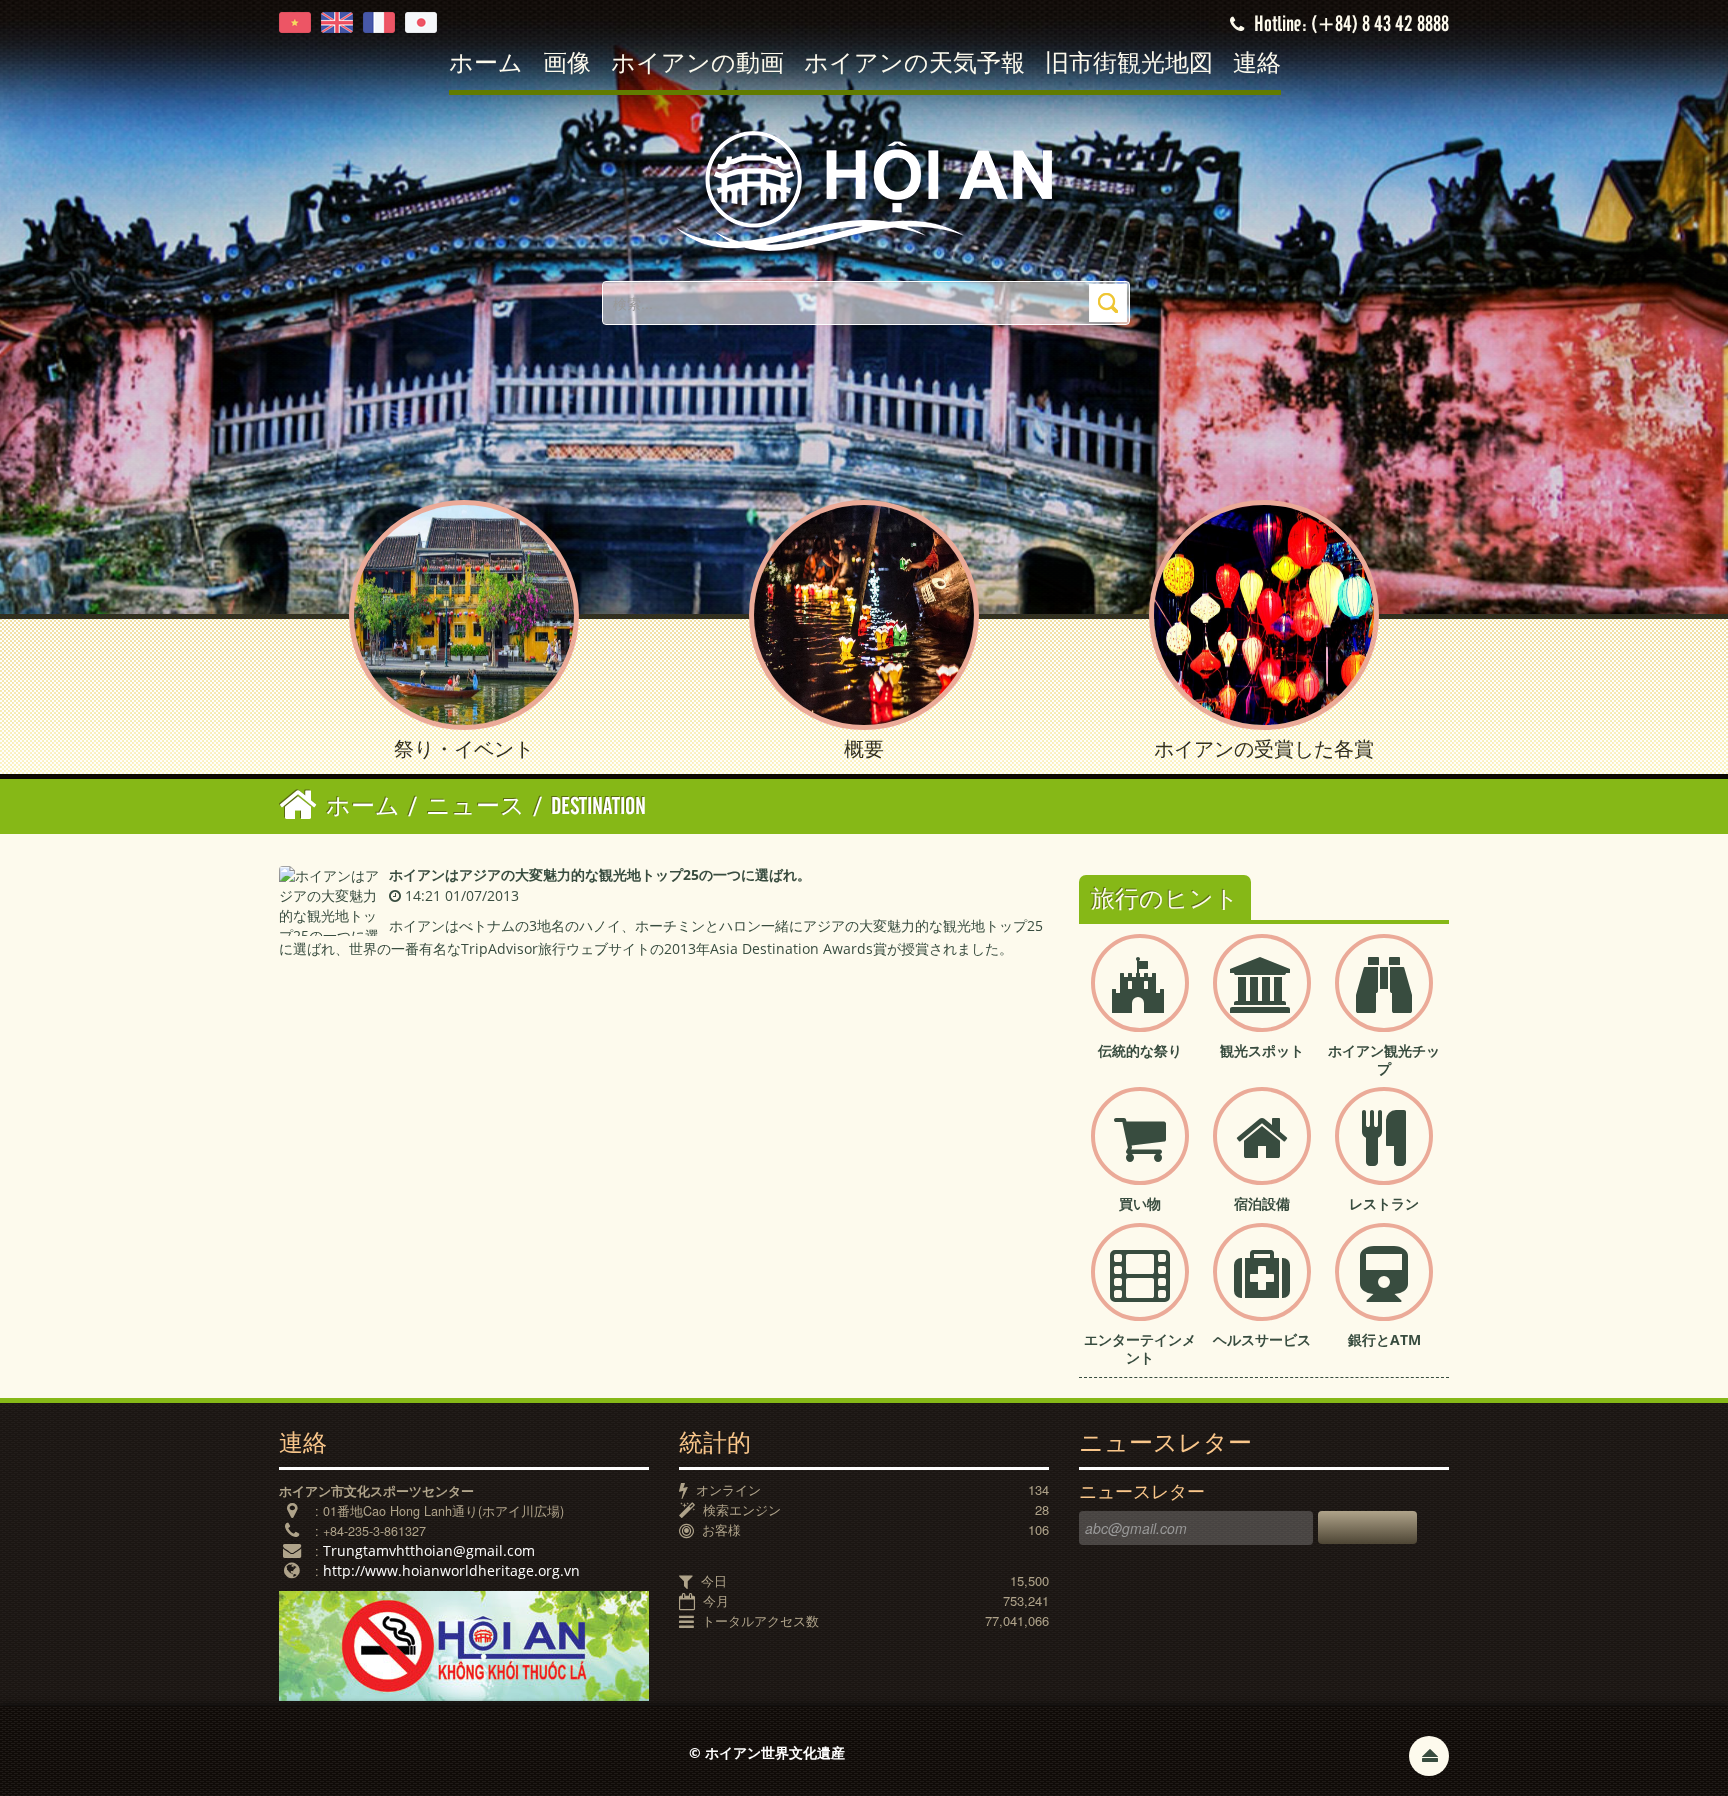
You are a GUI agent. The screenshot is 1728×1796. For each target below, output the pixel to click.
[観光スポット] (1262, 999)
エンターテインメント (1140, 1348)
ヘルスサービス (1262, 1339)
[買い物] (1140, 1152)
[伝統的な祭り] (1140, 999)
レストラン (1384, 1203)
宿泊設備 (1262, 1203)
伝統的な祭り (1140, 1050)
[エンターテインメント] (1140, 1288)
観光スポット (1262, 1050)
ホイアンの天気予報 (914, 64)
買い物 (1140, 1203)
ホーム (486, 64)
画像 (567, 64)
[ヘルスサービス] (1262, 1288)
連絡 (1257, 64)
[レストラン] (1384, 1152)
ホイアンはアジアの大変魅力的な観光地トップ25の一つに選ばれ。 (600, 874)
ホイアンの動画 (697, 64)
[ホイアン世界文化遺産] (864, 189)
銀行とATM (1384, 1339)
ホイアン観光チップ (1384, 1059)
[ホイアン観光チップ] (1384, 999)
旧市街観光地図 (1129, 64)
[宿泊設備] (1262, 1152)
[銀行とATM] (1384, 1288)
